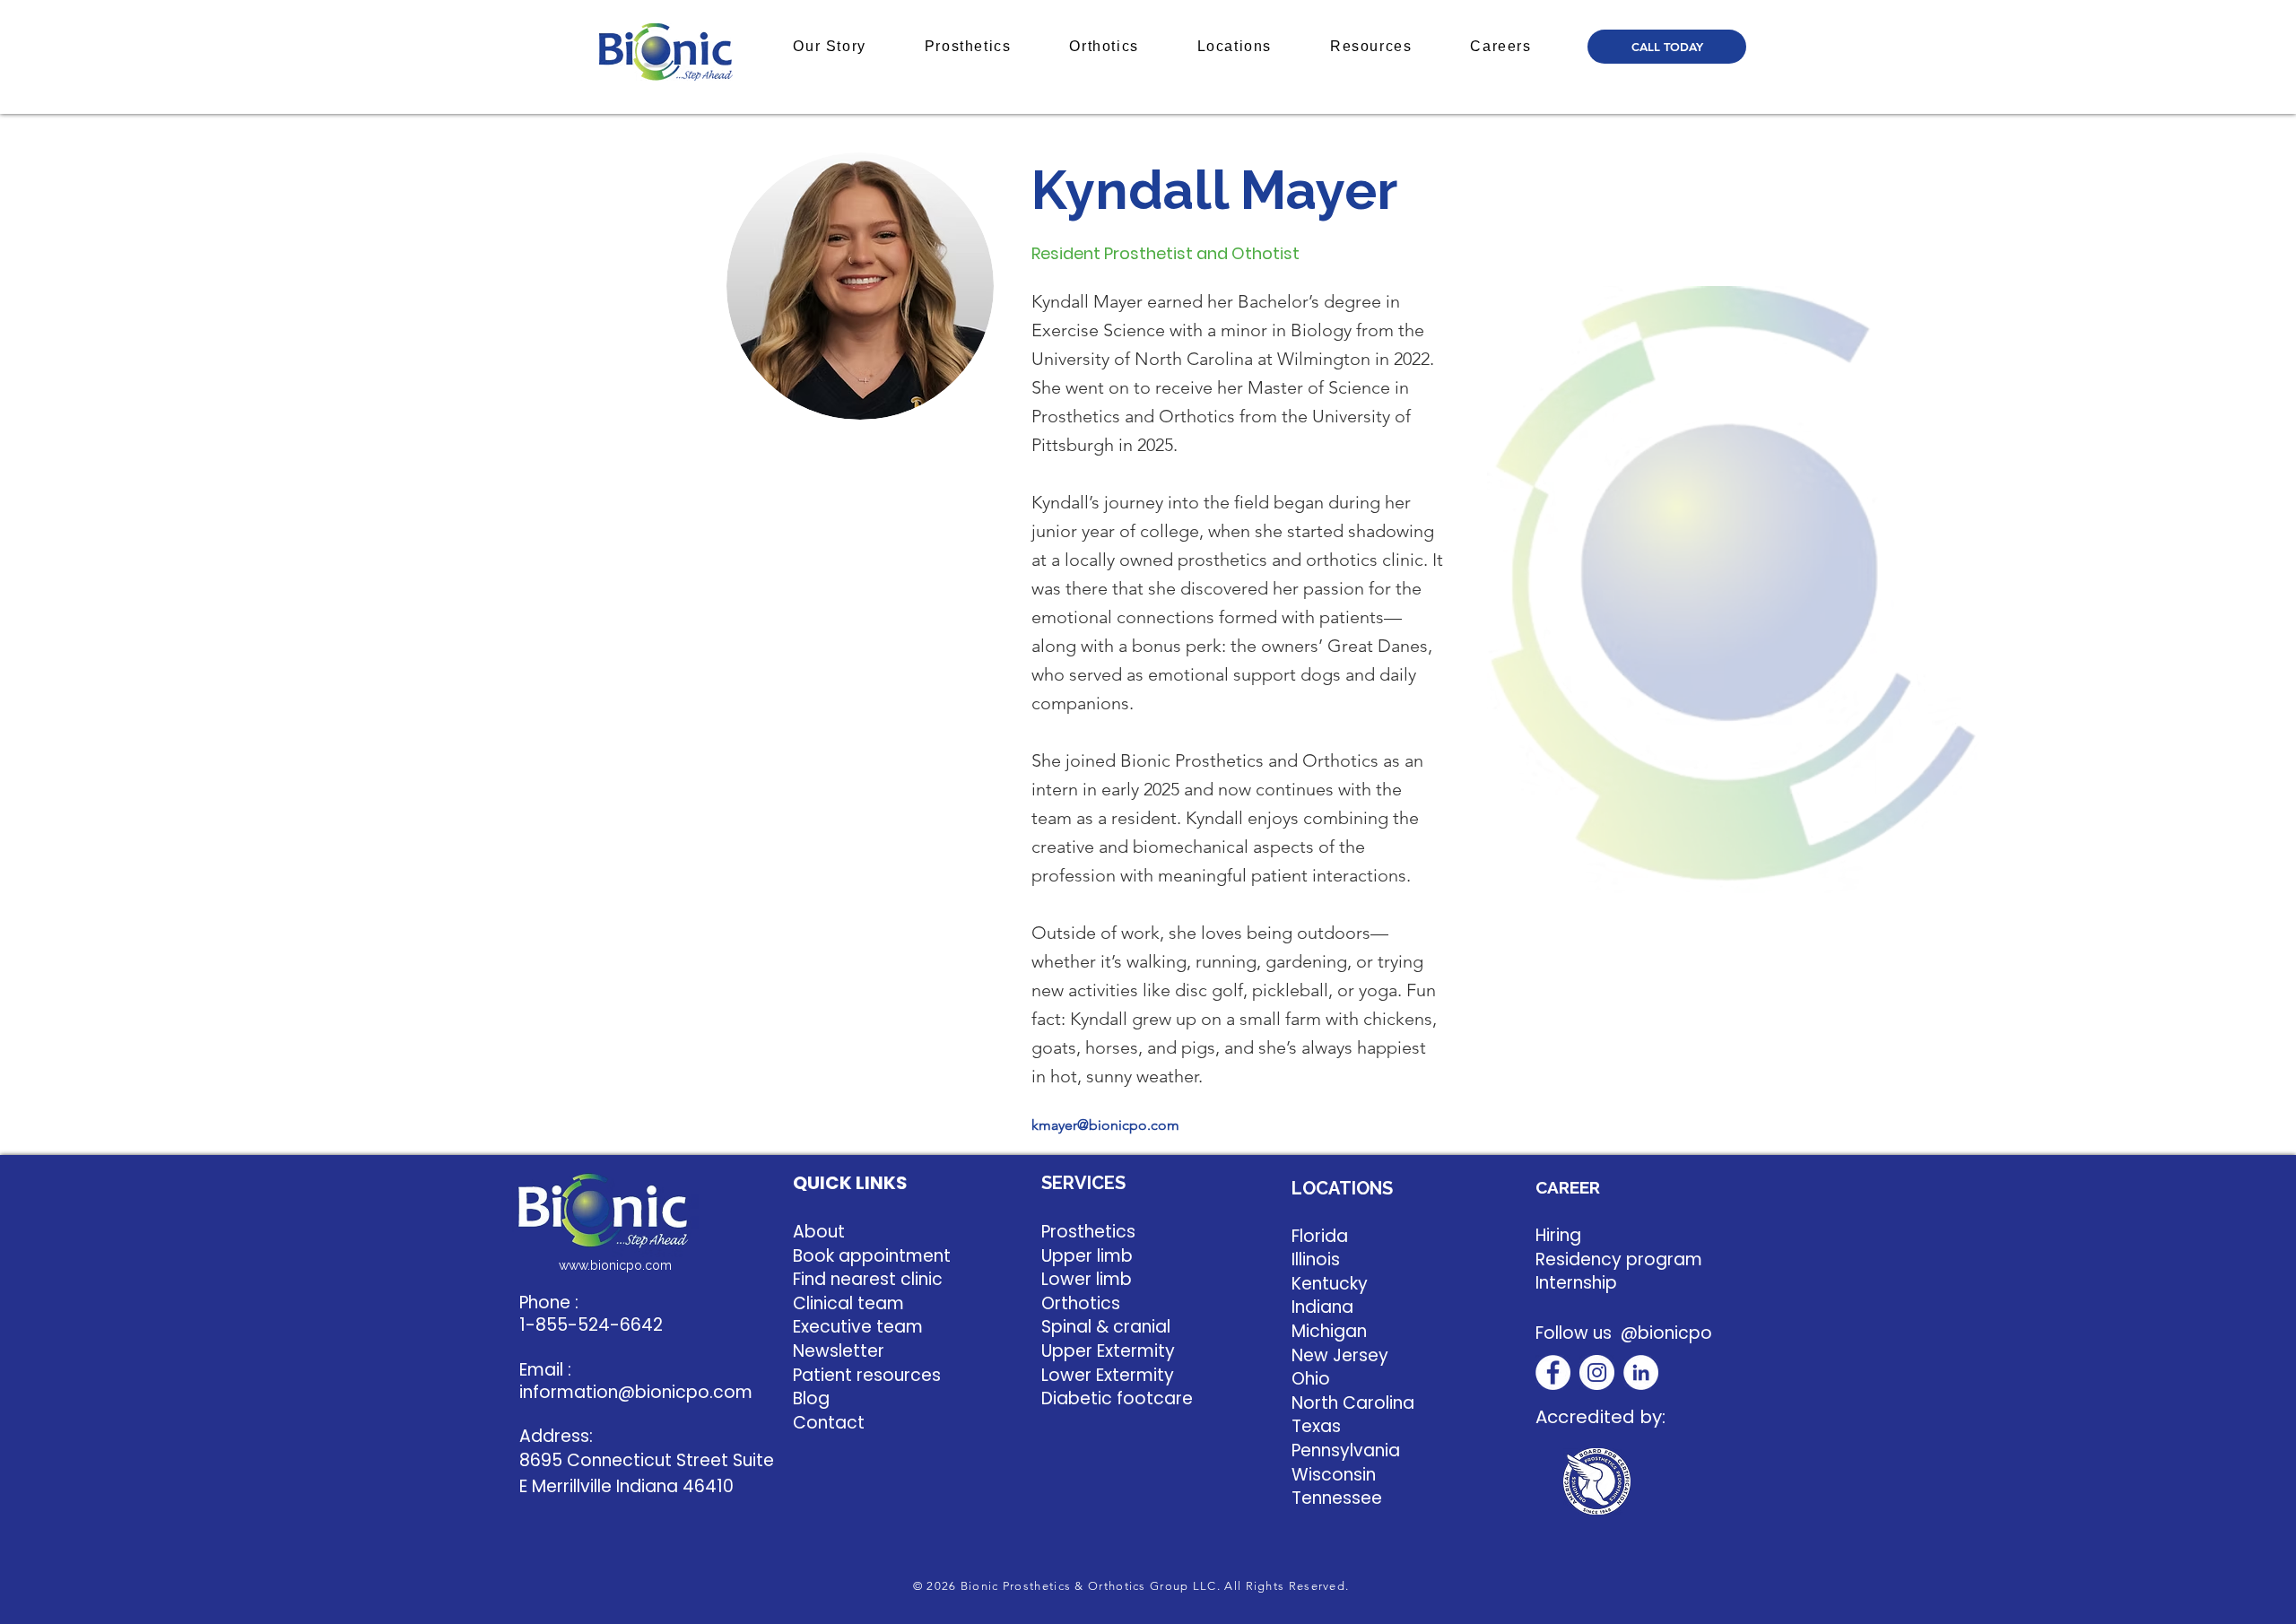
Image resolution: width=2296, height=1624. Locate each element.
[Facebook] (1553, 1372)
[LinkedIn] (1641, 1372)
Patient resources (867, 1375)
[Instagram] (1597, 1372)
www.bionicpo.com (615, 1265)
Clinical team (848, 1303)
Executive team (858, 1327)
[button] (830, 47)
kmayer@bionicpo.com (1105, 1125)
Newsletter (839, 1351)
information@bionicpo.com (636, 1392)
